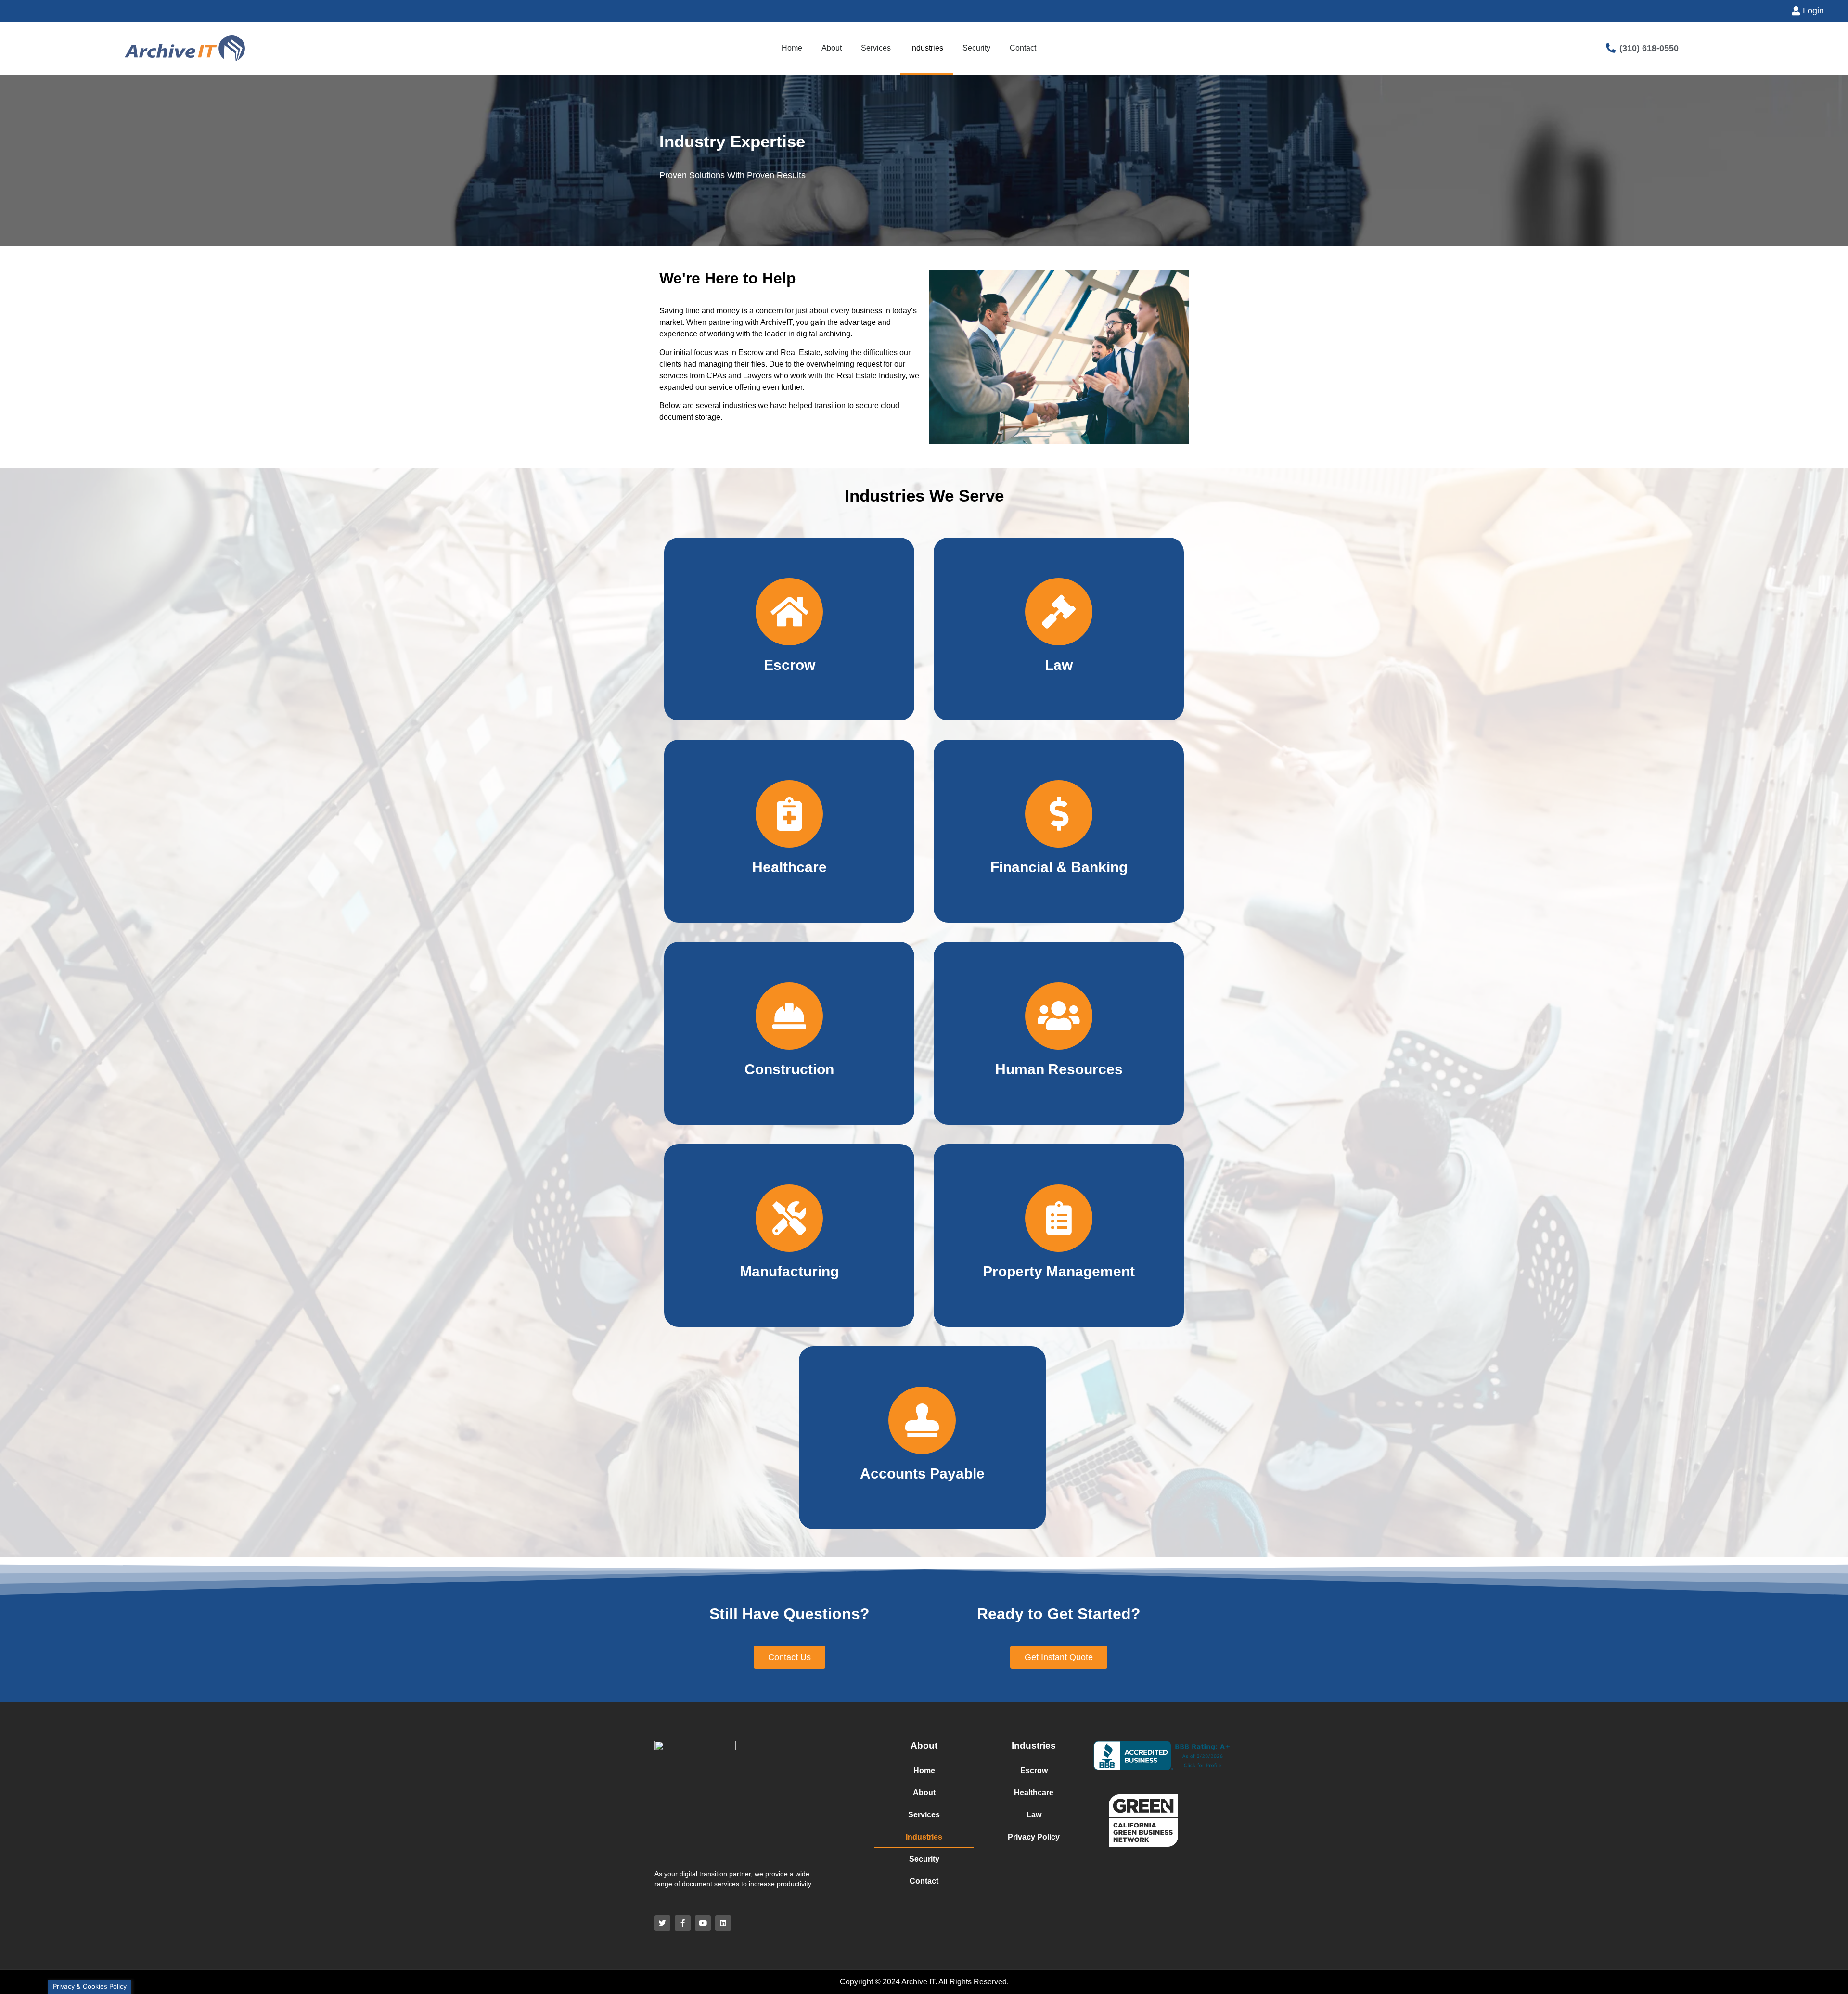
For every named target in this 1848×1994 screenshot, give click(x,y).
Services (876, 48)
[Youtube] (703, 1923)
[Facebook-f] (683, 1923)
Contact (1023, 48)
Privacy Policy (1034, 1837)
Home (792, 48)
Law (1034, 1815)
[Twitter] (662, 1923)
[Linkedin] (723, 1923)
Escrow (1034, 1770)
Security (976, 48)
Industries (927, 48)
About (832, 48)
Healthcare (1034, 1793)
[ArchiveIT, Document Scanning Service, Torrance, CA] (1164, 1756)
